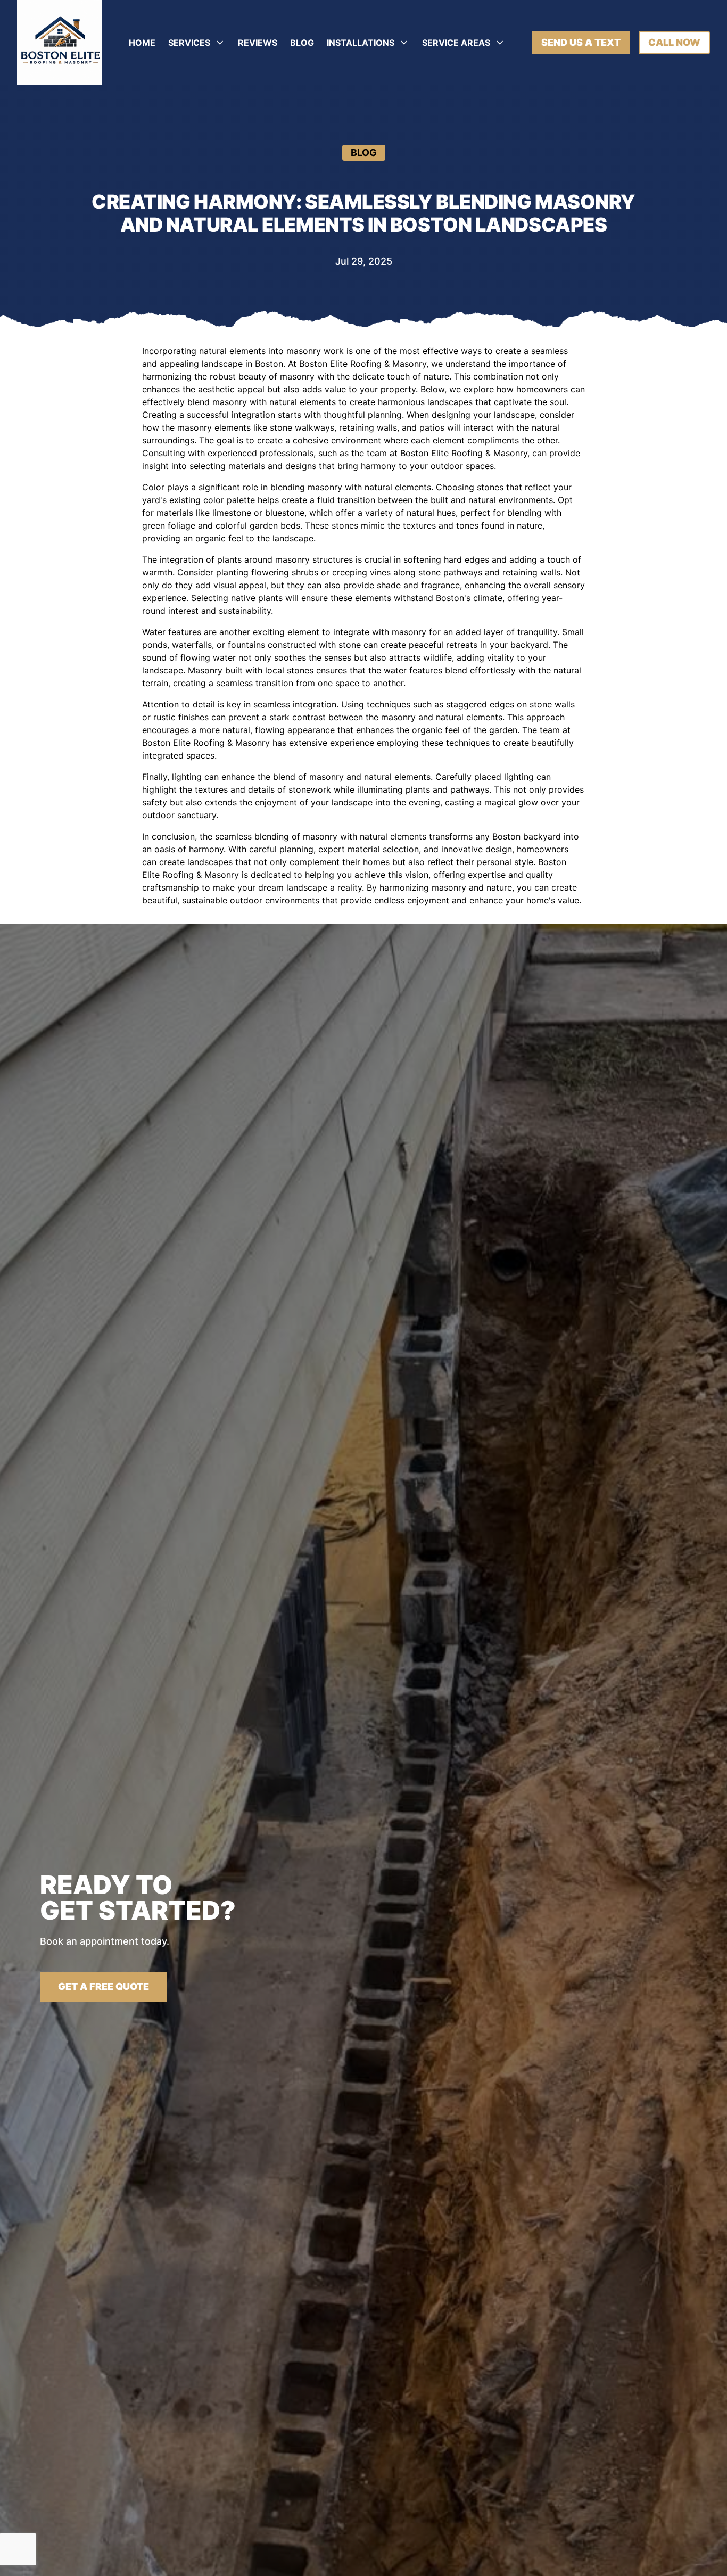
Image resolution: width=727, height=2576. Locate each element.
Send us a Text (581, 42)
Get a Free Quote (104, 1986)
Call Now (674, 42)
